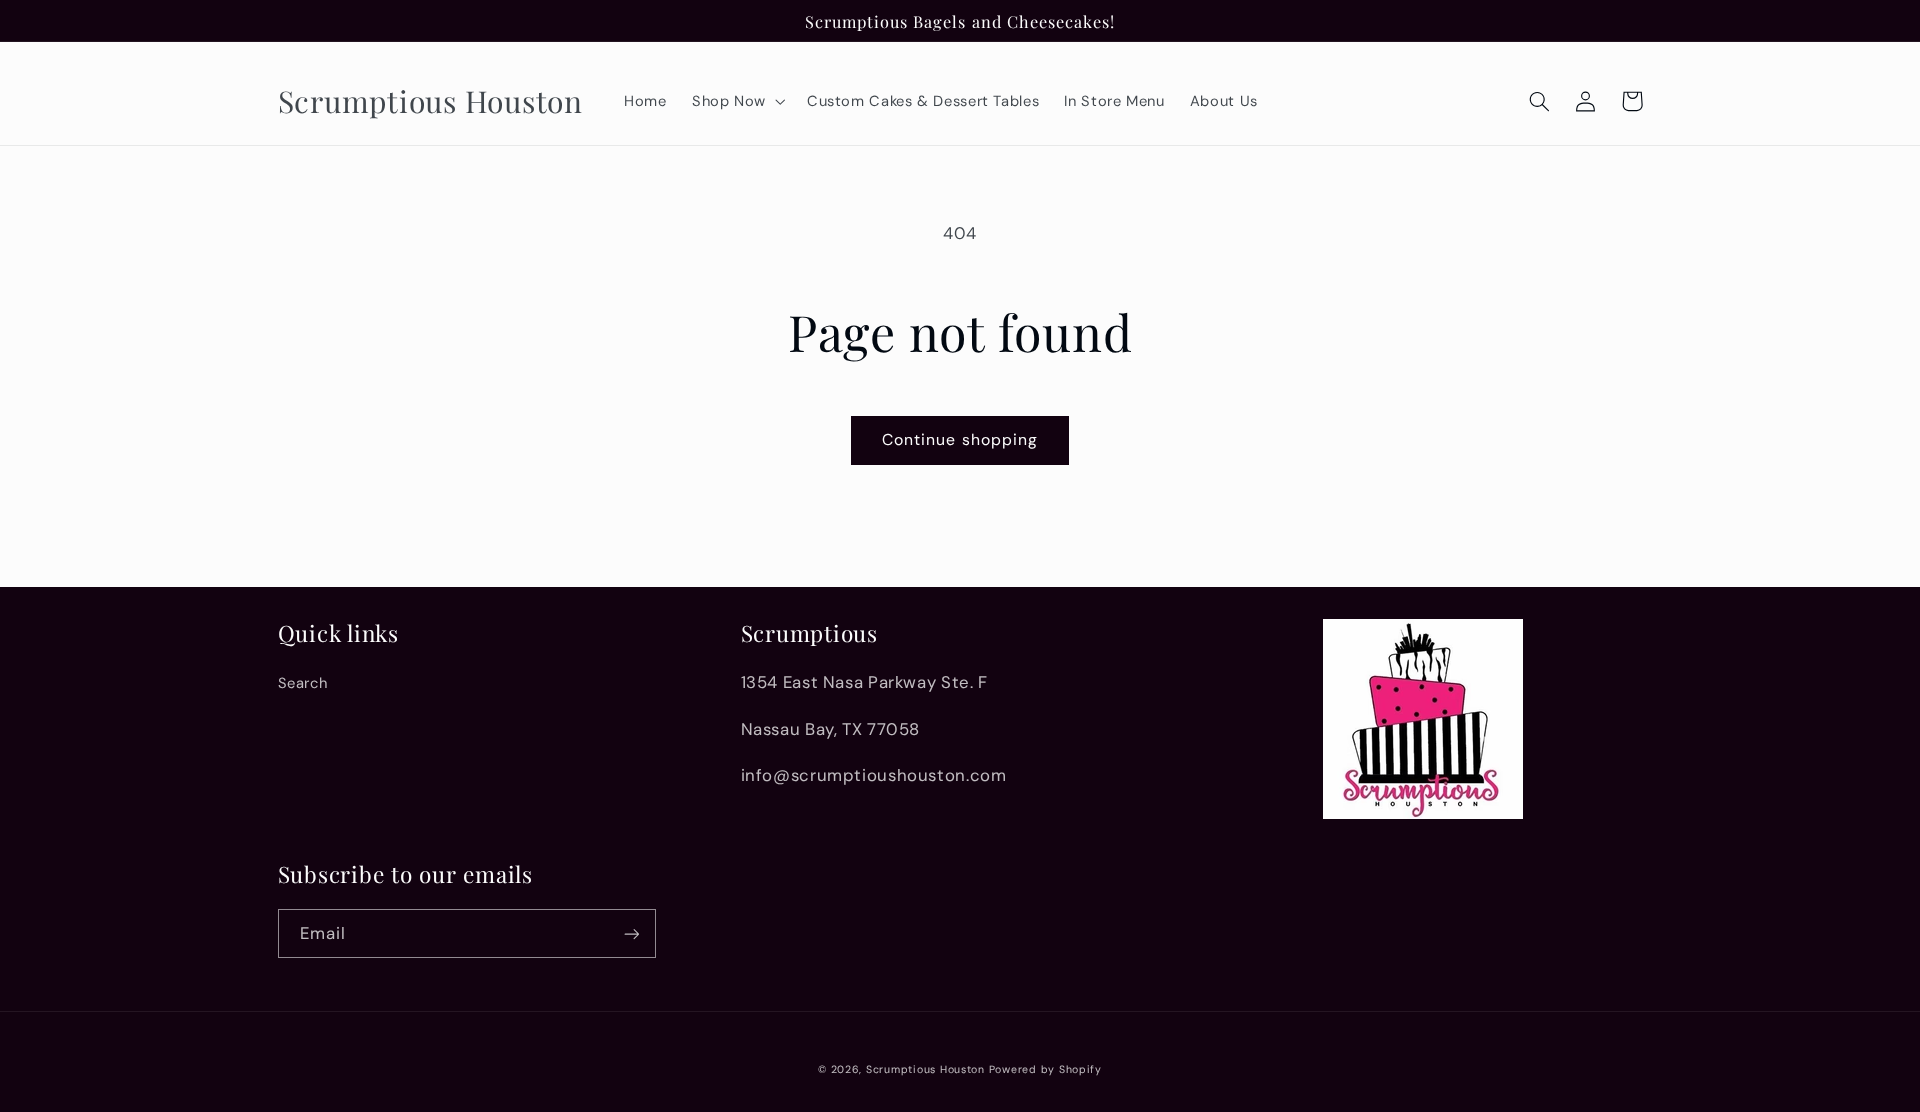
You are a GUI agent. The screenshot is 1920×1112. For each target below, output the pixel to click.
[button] (736, 101)
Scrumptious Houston (925, 1069)
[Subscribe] (631, 933)
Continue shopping (960, 439)
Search (303, 683)
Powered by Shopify (1045, 1069)
